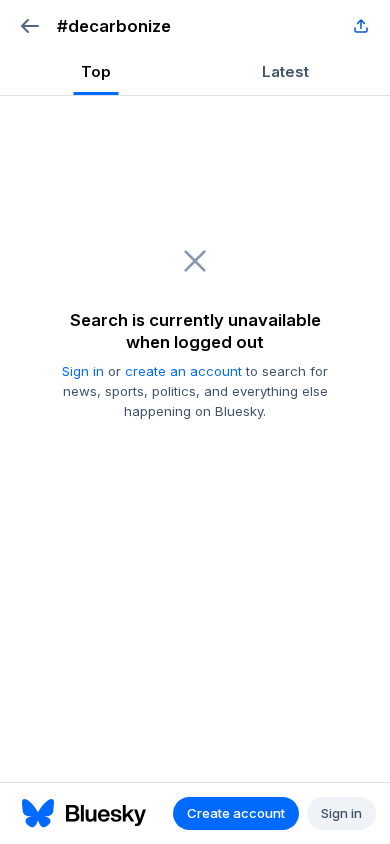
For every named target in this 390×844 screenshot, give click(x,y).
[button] (29, 26)
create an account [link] (183, 371)
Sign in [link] (83, 371)
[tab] (96, 73)
